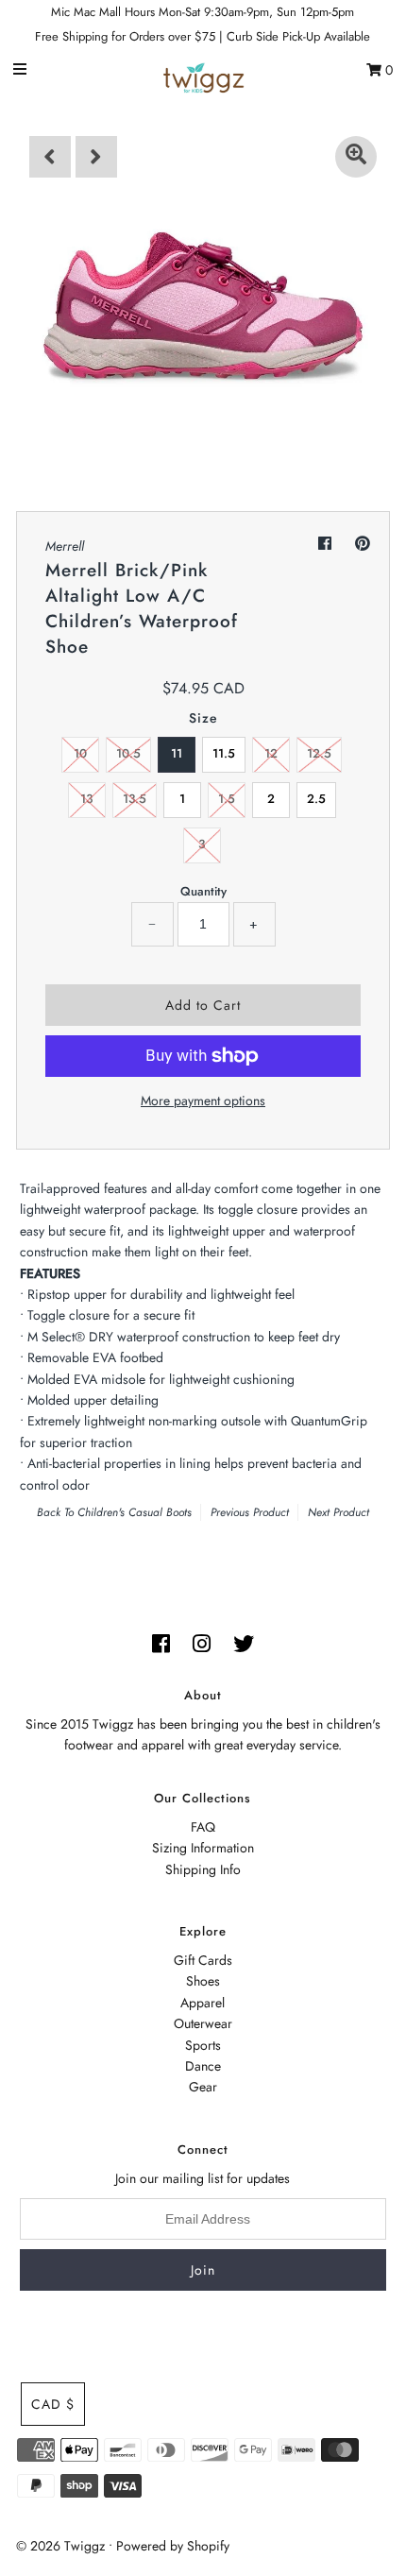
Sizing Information (203, 1848)
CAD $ (53, 2404)
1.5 (227, 799)
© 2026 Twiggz (60, 2546)
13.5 (135, 799)
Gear (203, 2087)
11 (177, 753)
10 (80, 753)
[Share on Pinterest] (363, 544)
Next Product (338, 1512)
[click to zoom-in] (356, 157)
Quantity (203, 891)
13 (86, 799)
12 (271, 753)
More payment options (203, 1100)
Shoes (203, 1981)
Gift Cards (203, 1960)
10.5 (128, 753)
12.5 (319, 753)
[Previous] (50, 157)
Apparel (203, 2003)
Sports (203, 2045)
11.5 (224, 753)
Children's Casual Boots (135, 1512)
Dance (203, 2066)
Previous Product (250, 1512)
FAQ (203, 1827)
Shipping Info (203, 1869)
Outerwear (203, 2023)
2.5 (316, 799)
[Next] (96, 157)
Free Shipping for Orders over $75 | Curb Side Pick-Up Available (203, 36)
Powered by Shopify (173, 2546)
